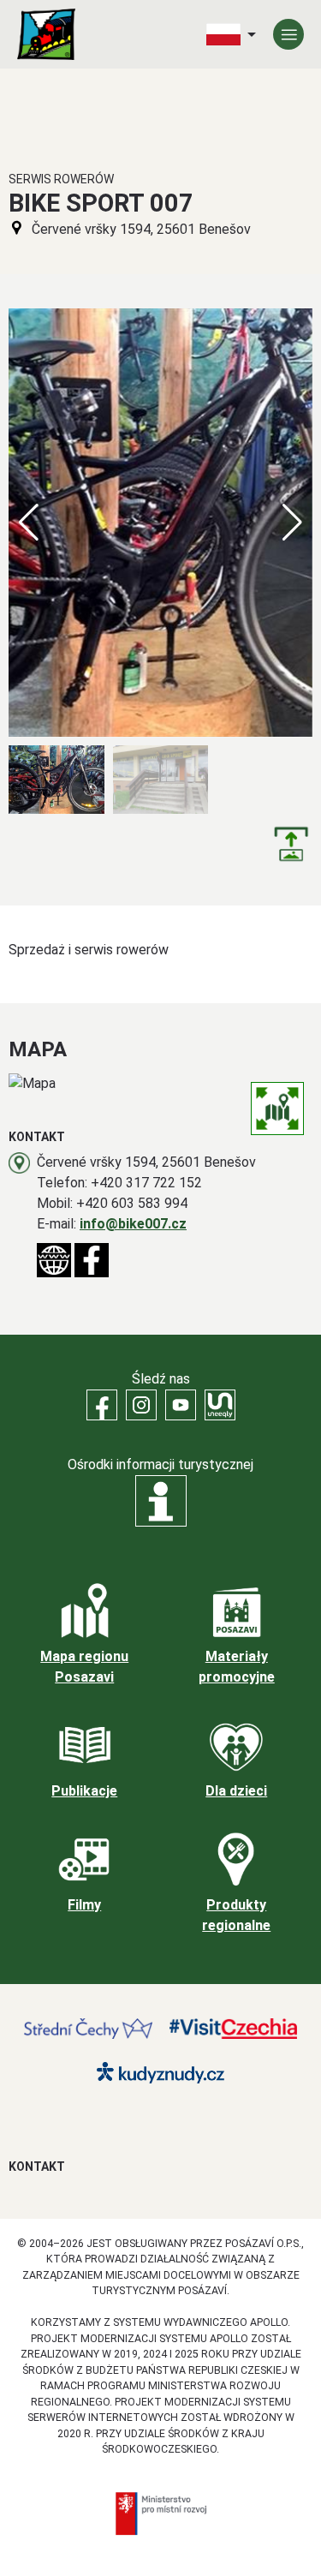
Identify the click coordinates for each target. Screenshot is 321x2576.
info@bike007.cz (133, 1224)
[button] (292, 523)
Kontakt (37, 2167)
